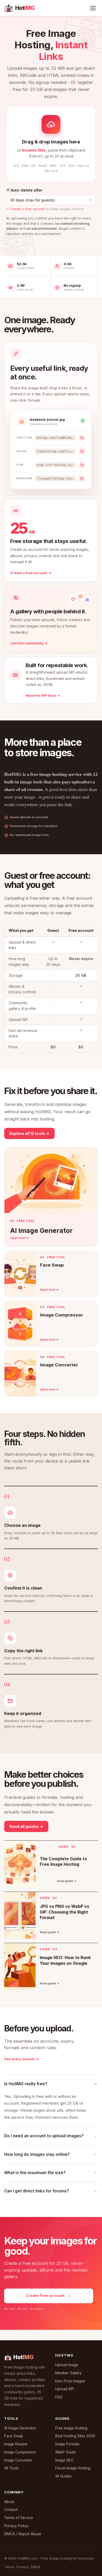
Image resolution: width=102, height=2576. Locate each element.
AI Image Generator (20, 2428)
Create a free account (28, 209)
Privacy (22, 2567)
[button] (51, 144)
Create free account (45, 2296)
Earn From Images (70, 2381)
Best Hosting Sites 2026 (75, 2436)
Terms (9, 2567)
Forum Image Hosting (73, 2468)
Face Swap (14, 2436)
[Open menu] (93, 8)
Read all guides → (26, 1826)
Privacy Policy (16, 2526)
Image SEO (64, 2460)
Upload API (64, 2389)
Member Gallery (68, 2373)
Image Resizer (16, 2444)
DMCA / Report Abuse (23, 2534)
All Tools (11, 2468)
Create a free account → (31, 573)
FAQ (59, 2397)
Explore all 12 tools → (29, 1133)
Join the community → (29, 643)
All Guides (63, 2476)
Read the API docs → (43, 695)
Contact (11, 2510)
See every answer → (22, 2059)
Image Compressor (20, 2452)
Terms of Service (19, 2518)
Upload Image (67, 2365)
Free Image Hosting (71, 2428)
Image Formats (67, 2444)
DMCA (36, 2567)
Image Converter (18, 2460)
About (9, 2502)
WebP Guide (65, 2452)
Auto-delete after (26, 190)
